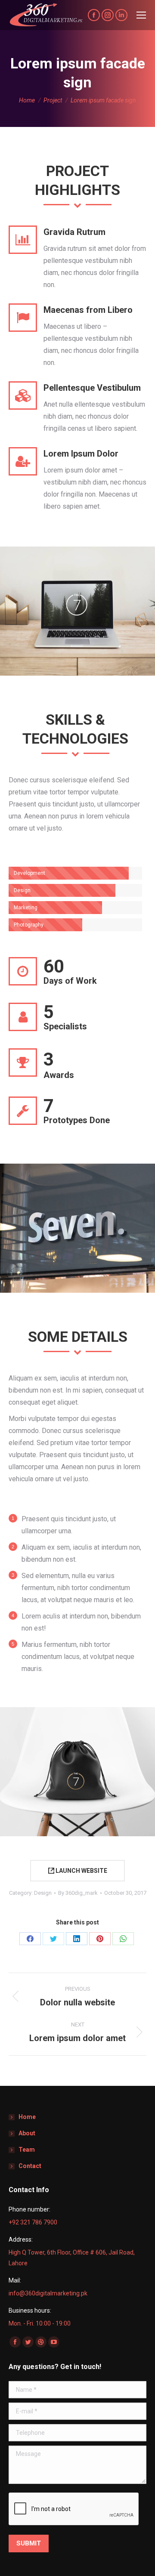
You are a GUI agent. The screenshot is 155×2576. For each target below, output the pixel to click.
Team (27, 2150)
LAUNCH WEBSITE (81, 1871)
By (78, 1893)
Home (27, 2117)
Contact (30, 2166)
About (27, 2133)
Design (43, 1893)
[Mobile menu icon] (141, 15)
